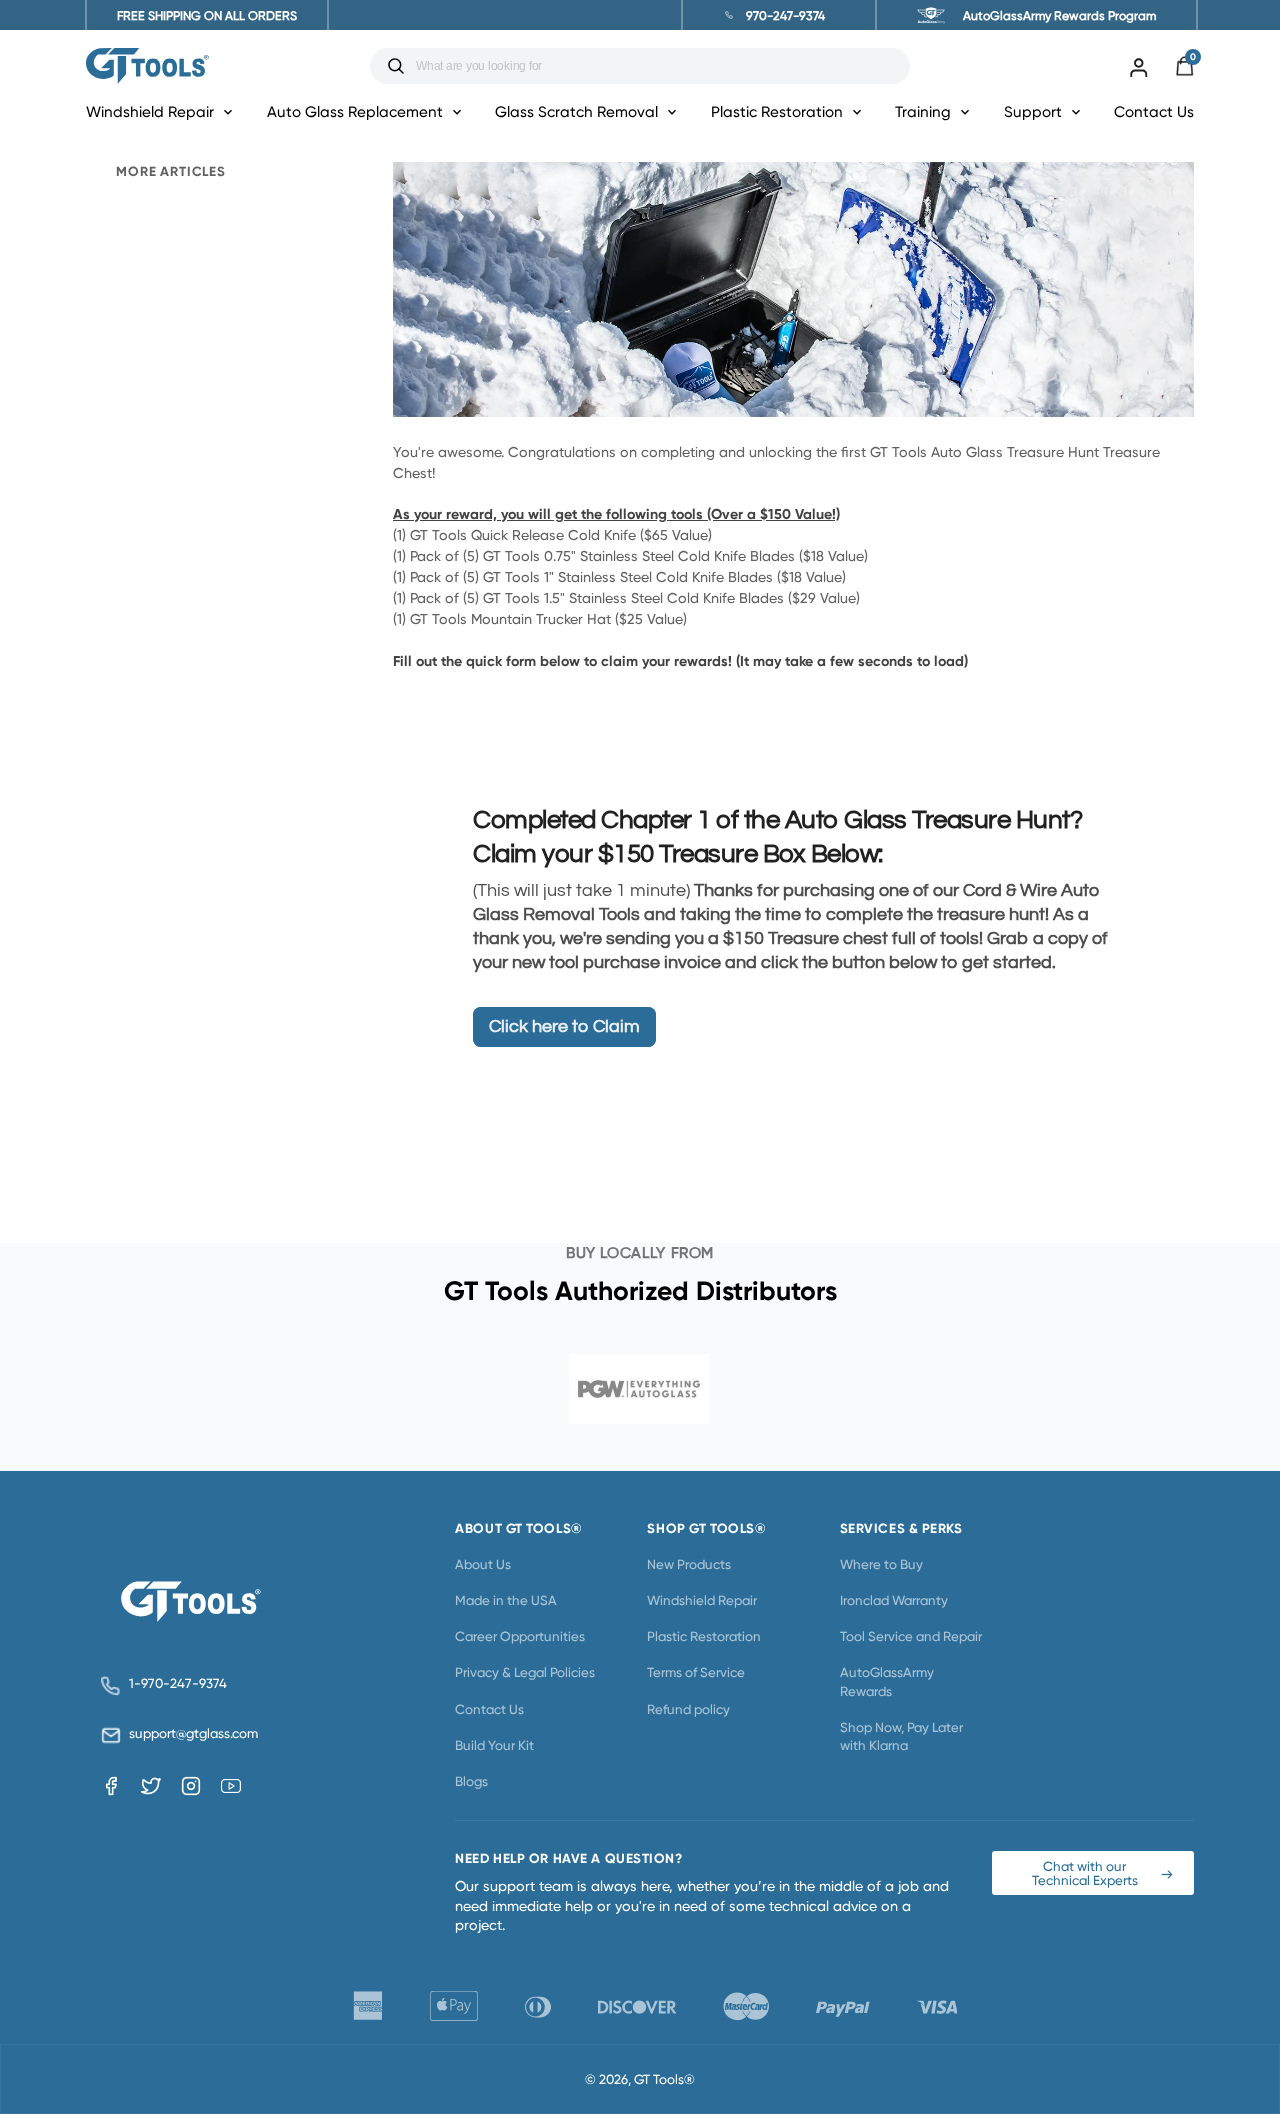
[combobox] (655, 66)
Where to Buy (881, 1564)
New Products (689, 1564)
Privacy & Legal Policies (525, 1672)
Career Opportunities (520, 1636)
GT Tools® (664, 2079)
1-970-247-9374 (178, 1683)
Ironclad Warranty (894, 1600)
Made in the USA (506, 1600)
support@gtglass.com (190, 1733)
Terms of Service (696, 1672)
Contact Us (1154, 111)
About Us (483, 1564)
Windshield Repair (702, 1600)
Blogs (471, 1781)
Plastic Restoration (704, 1636)
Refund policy (688, 1709)
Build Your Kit (494, 1745)
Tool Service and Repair (911, 1636)
